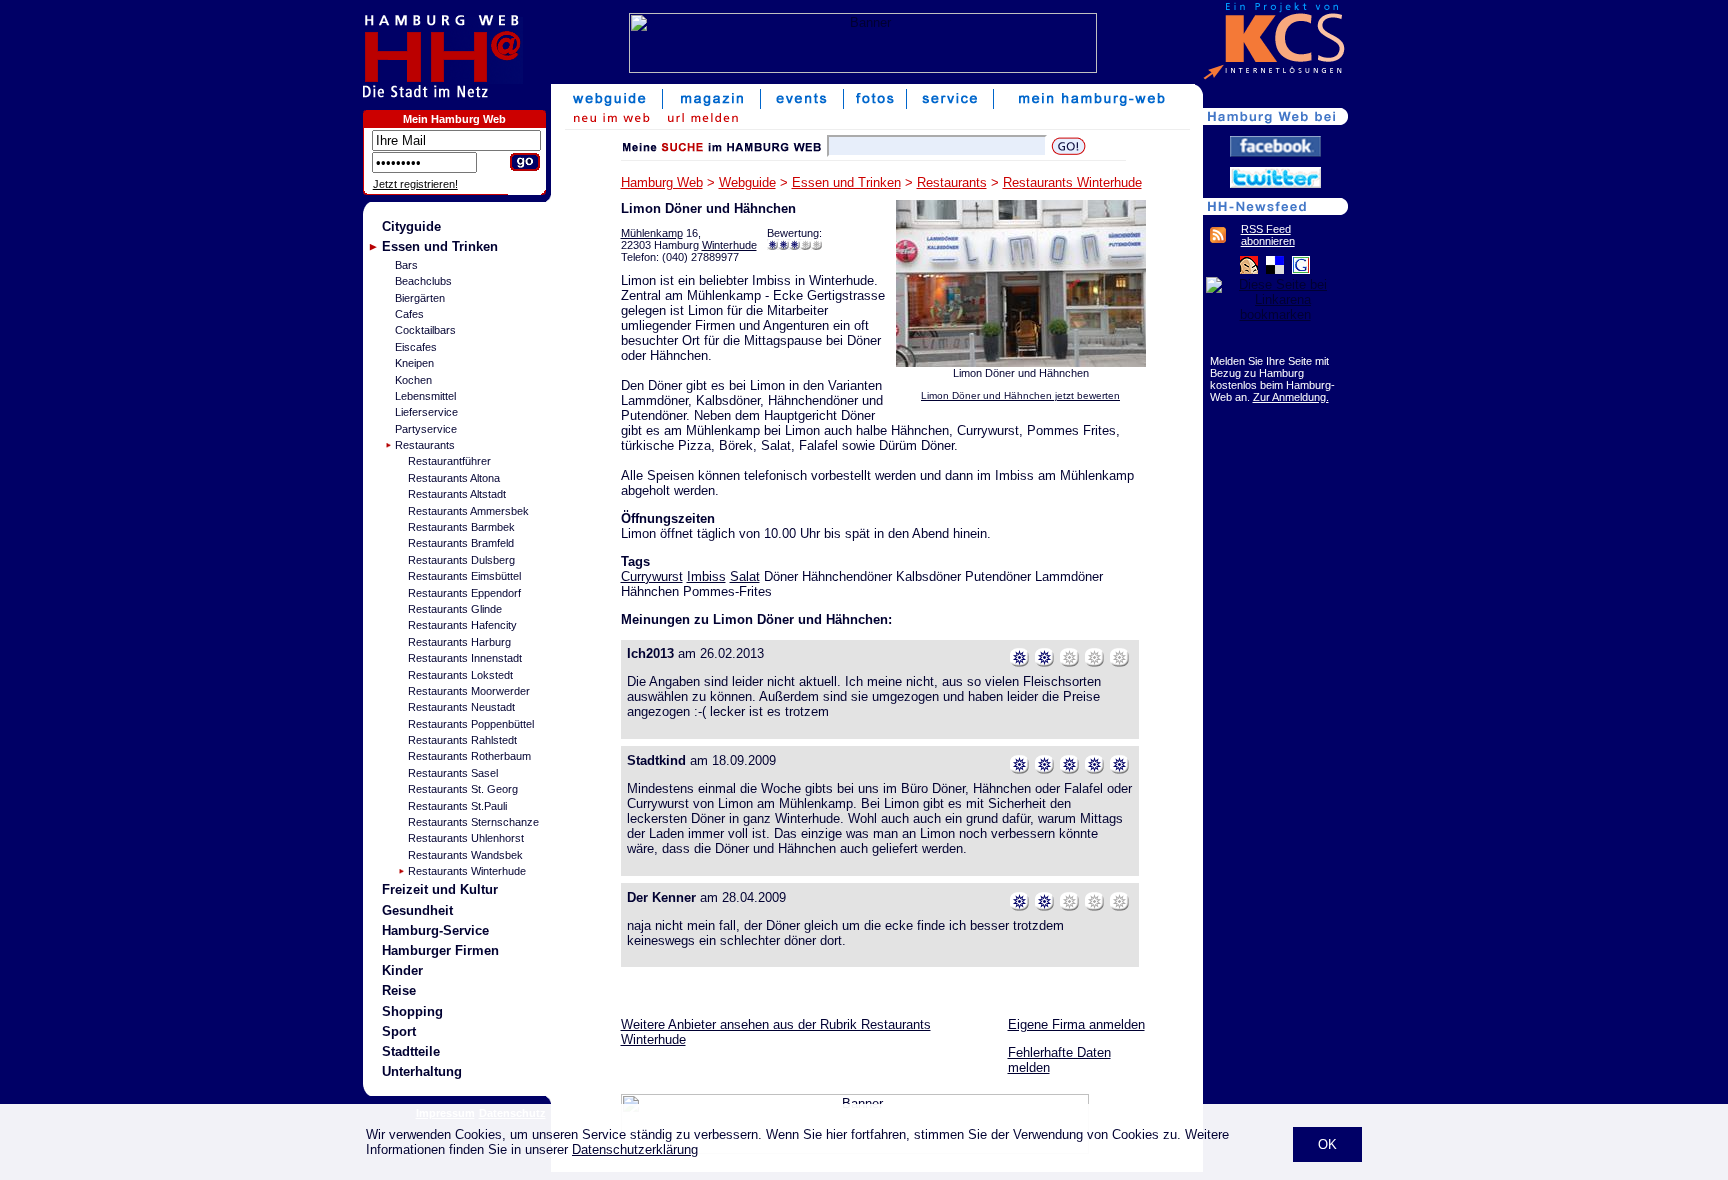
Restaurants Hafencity (462, 625)
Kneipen (414, 363)
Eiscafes (416, 347)
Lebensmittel (425, 396)
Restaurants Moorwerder (469, 691)
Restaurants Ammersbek (468, 511)
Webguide (747, 182)
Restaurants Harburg (459, 642)
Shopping (412, 1011)
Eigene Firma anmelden (1076, 1024)
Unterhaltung (422, 1071)
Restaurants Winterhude (467, 871)
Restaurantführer (449, 461)
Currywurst (652, 576)
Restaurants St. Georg (463, 789)
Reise (399, 990)
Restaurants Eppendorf (464, 593)
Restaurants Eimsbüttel (464, 576)
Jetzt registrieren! (415, 184)
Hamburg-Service (435, 930)
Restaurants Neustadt (461, 707)
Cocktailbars (425, 330)
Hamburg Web (662, 182)
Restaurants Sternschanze (473, 822)
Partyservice (426, 429)
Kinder (402, 970)
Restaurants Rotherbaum (469, 756)
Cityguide (411, 226)
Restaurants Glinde (455, 609)
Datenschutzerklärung (635, 1149)
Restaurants (425, 445)
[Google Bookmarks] (1301, 269)
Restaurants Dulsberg (461, 560)
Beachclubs (423, 281)
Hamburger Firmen (440, 950)
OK (1327, 1144)
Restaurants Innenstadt (465, 658)
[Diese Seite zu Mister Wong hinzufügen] (1249, 269)
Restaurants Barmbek (461, 527)
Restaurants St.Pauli (457, 806)
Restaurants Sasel (453, 773)
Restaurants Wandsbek (465, 855)
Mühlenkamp (652, 233)
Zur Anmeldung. (1291, 397)
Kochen (413, 380)
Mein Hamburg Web (454, 119)
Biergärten (420, 298)
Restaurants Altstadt (457, 494)
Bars (406, 265)
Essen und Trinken (440, 246)
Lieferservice (426, 412)
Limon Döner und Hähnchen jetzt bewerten (1020, 395)
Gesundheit (417, 910)
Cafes (409, 314)
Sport (399, 1031)
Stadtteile (411, 1051)
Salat (745, 576)
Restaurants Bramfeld (461, 543)
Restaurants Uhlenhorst (466, 838)
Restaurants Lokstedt (460, 675)
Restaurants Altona (454, 478)
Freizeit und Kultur (440, 889)
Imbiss (706, 576)
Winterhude (729, 245)
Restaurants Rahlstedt (462, 740)
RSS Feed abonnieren (1268, 235)
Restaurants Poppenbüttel (471, 724)
